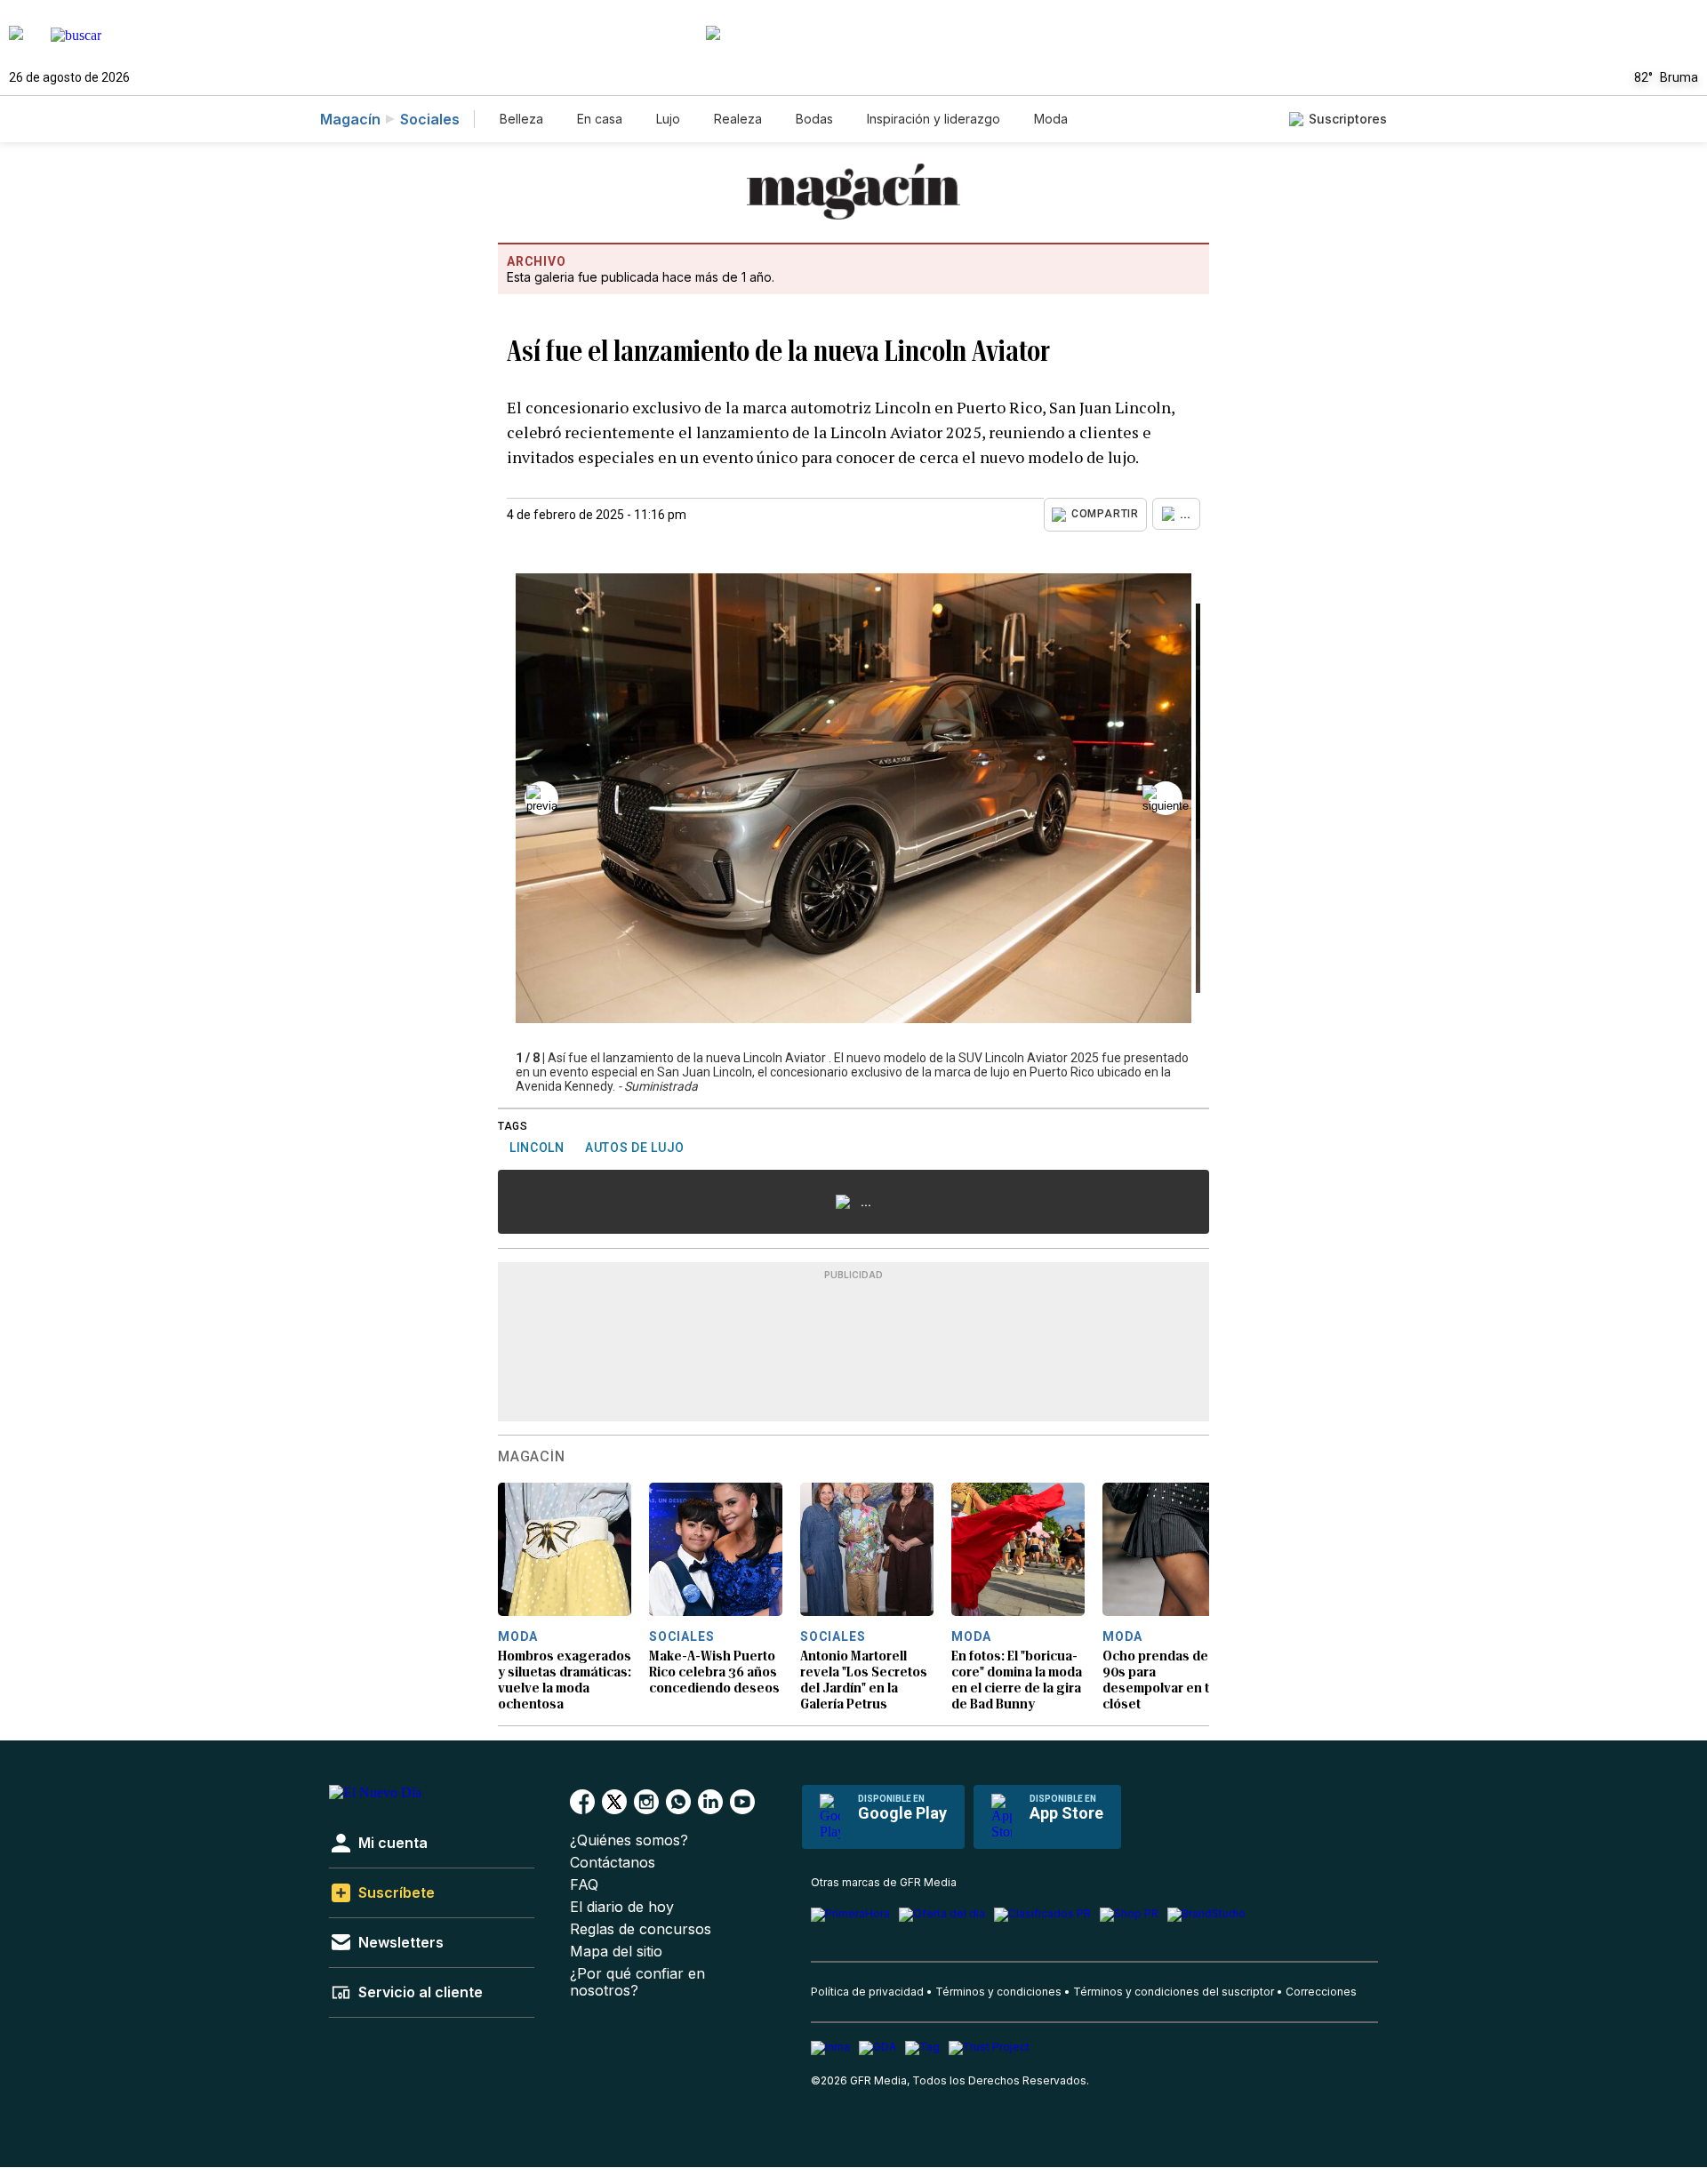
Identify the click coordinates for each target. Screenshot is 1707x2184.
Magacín (350, 119)
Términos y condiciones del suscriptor (1174, 1992)
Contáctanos (613, 1863)
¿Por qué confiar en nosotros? (637, 1982)
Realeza (738, 119)
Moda (1051, 119)
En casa (600, 119)
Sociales (430, 119)
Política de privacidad (867, 1992)
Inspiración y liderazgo (934, 119)
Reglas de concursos (641, 1929)
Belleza (521, 119)
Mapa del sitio (616, 1952)
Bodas (814, 119)
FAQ (584, 1885)
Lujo (668, 119)
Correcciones (1321, 1992)
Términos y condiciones (998, 1992)
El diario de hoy (622, 1907)
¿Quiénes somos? (629, 1840)
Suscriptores (1348, 119)
